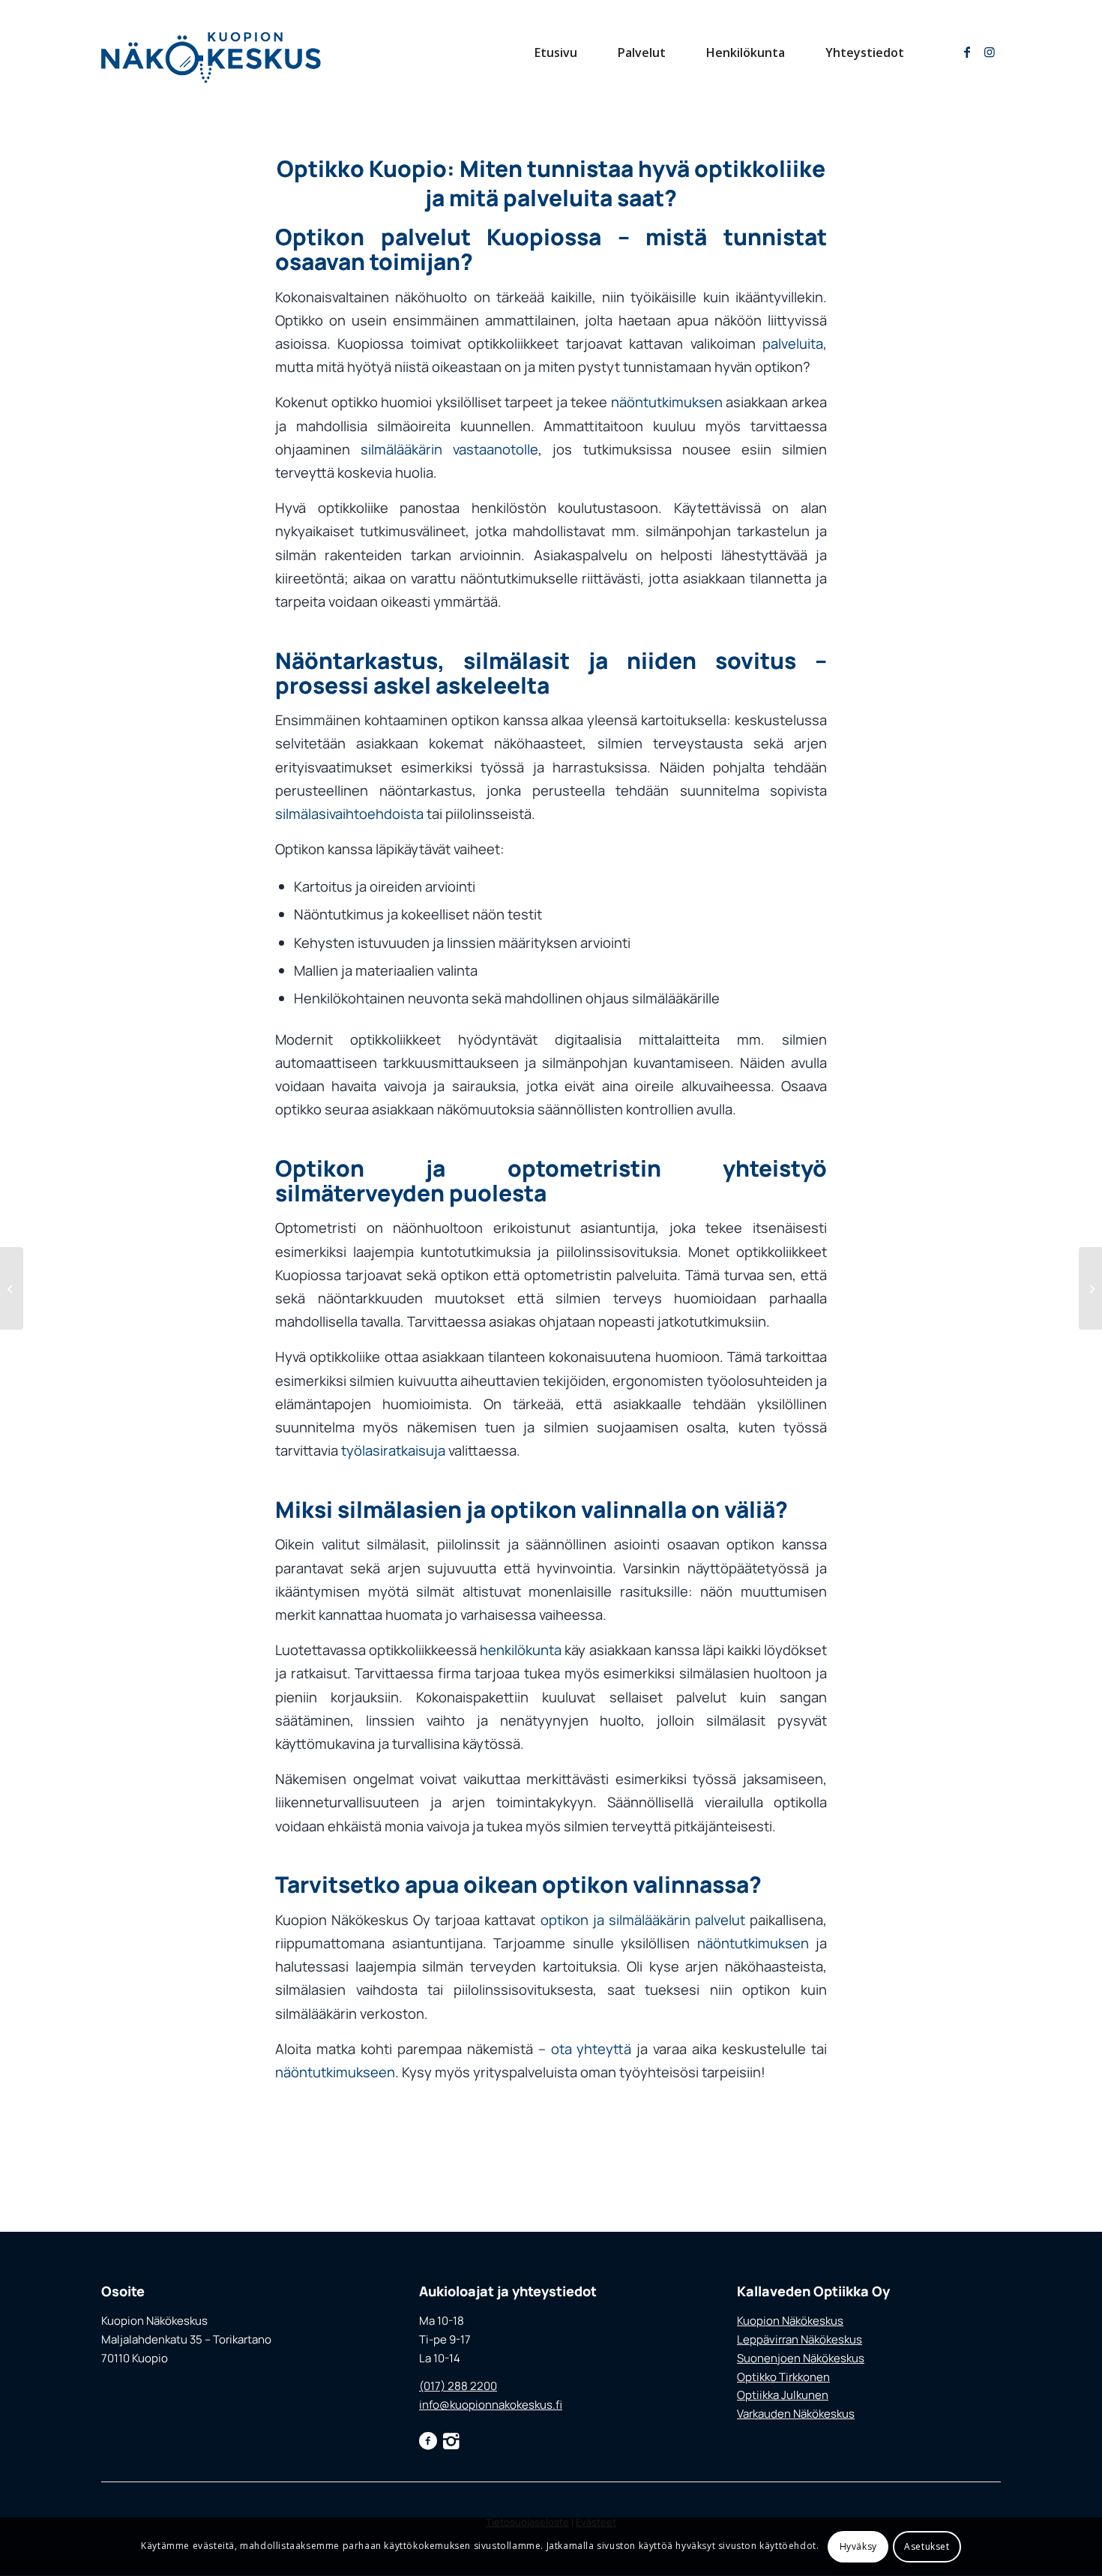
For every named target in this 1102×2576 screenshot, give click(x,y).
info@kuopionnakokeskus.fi (491, 2405)
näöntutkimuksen (667, 402)
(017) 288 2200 (458, 2386)
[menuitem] (556, 52)
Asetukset (927, 2546)
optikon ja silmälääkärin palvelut (643, 1920)
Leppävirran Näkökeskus (800, 2339)
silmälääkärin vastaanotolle (449, 449)
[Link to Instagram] (990, 52)
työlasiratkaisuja (393, 1450)
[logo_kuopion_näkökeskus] (211, 52)
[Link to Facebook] (967, 52)
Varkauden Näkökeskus (796, 2414)
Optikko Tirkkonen (783, 2377)
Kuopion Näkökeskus (790, 2321)
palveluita (793, 343)
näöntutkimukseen (335, 2072)
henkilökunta (521, 1650)
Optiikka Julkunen (783, 2395)
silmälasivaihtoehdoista (349, 814)
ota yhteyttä (591, 2049)
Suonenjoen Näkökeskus (801, 2358)
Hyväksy (858, 2546)
